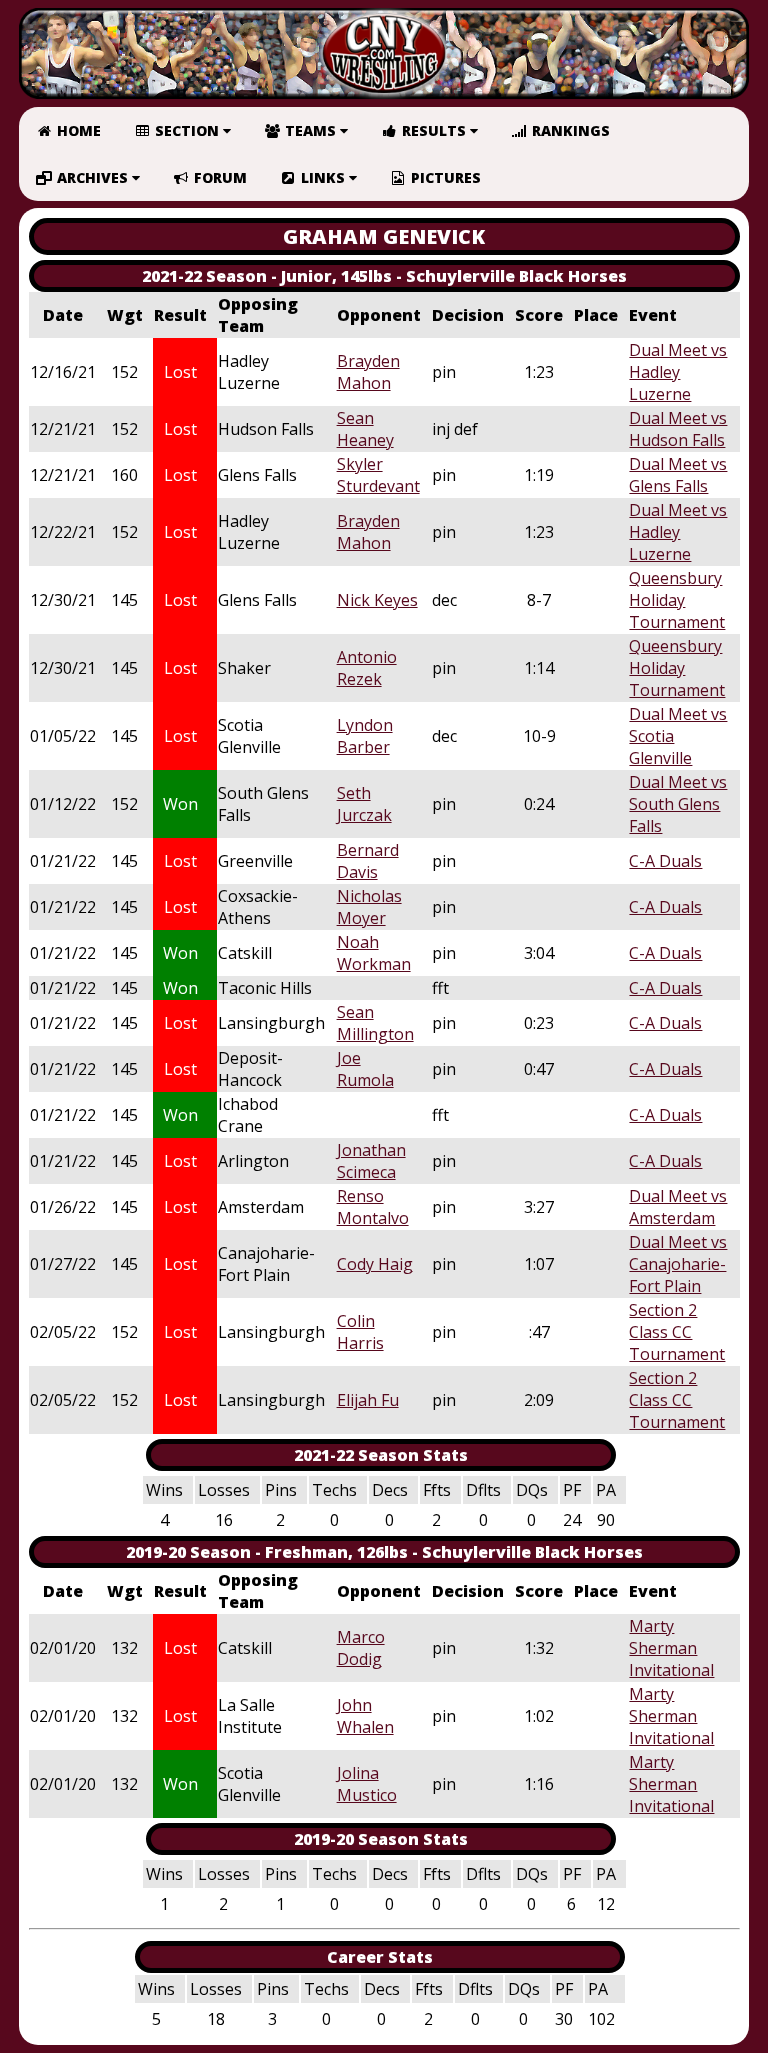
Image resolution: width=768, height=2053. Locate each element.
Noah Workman (374, 953)
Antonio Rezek (367, 668)
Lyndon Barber (365, 736)
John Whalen (365, 1716)
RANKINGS (569, 130)
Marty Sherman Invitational (671, 1648)
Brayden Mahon (368, 372)
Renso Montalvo (373, 1207)
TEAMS (310, 130)
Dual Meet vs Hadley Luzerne (678, 372)
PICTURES (444, 177)
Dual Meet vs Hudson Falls (678, 429)
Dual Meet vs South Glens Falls (678, 804)
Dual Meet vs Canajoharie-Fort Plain (678, 1264)
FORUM (218, 177)
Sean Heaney (365, 429)
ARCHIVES (92, 177)
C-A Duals (665, 861)
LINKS (323, 177)
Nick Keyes (377, 600)
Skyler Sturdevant (378, 475)
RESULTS (434, 130)
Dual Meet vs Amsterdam (678, 1207)
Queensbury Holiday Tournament (677, 600)
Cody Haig (375, 1264)
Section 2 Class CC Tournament (677, 1332)
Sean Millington (375, 1023)
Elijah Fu (368, 1400)
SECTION (187, 130)
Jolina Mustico (367, 1784)
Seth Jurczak (364, 804)
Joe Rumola (365, 1069)
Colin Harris (360, 1332)
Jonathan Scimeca (371, 1161)
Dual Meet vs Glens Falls (678, 475)
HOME (77, 130)
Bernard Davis (368, 861)
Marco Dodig (361, 1648)
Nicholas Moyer (369, 907)
